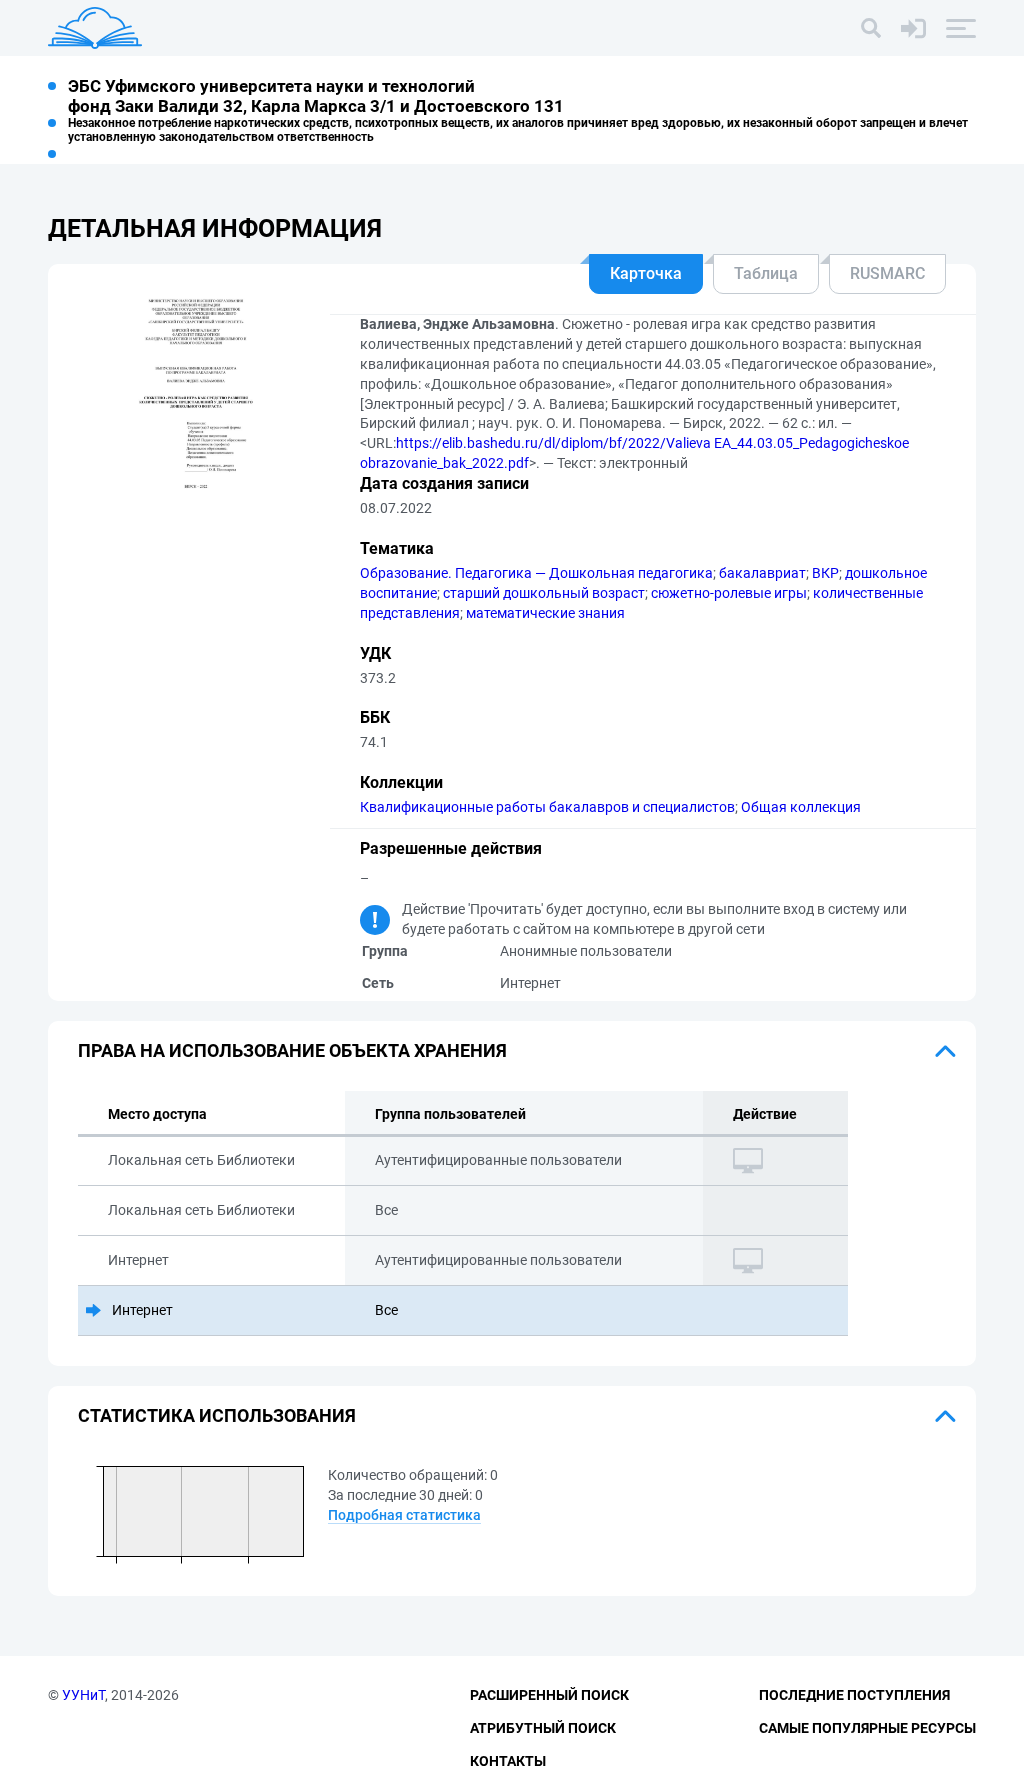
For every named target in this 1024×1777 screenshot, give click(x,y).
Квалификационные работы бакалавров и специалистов (547, 807)
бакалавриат (762, 573)
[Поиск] (871, 28)
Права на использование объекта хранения (292, 1050)
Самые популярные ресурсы (867, 1728)
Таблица (766, 273)
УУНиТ (83, 1695)
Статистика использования (217, 1415)
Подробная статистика (404, 1515)
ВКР (825, 573)
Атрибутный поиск (543, 1728)
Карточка (646, 273)
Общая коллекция (801, 807)
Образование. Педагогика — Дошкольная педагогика (536, 573)
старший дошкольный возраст (544, 593)
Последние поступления (854, 1695)
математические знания (545, 613)
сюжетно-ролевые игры (729, 593)
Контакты (508, 1761)
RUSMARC (887, 273)
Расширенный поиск (549, 1695)
